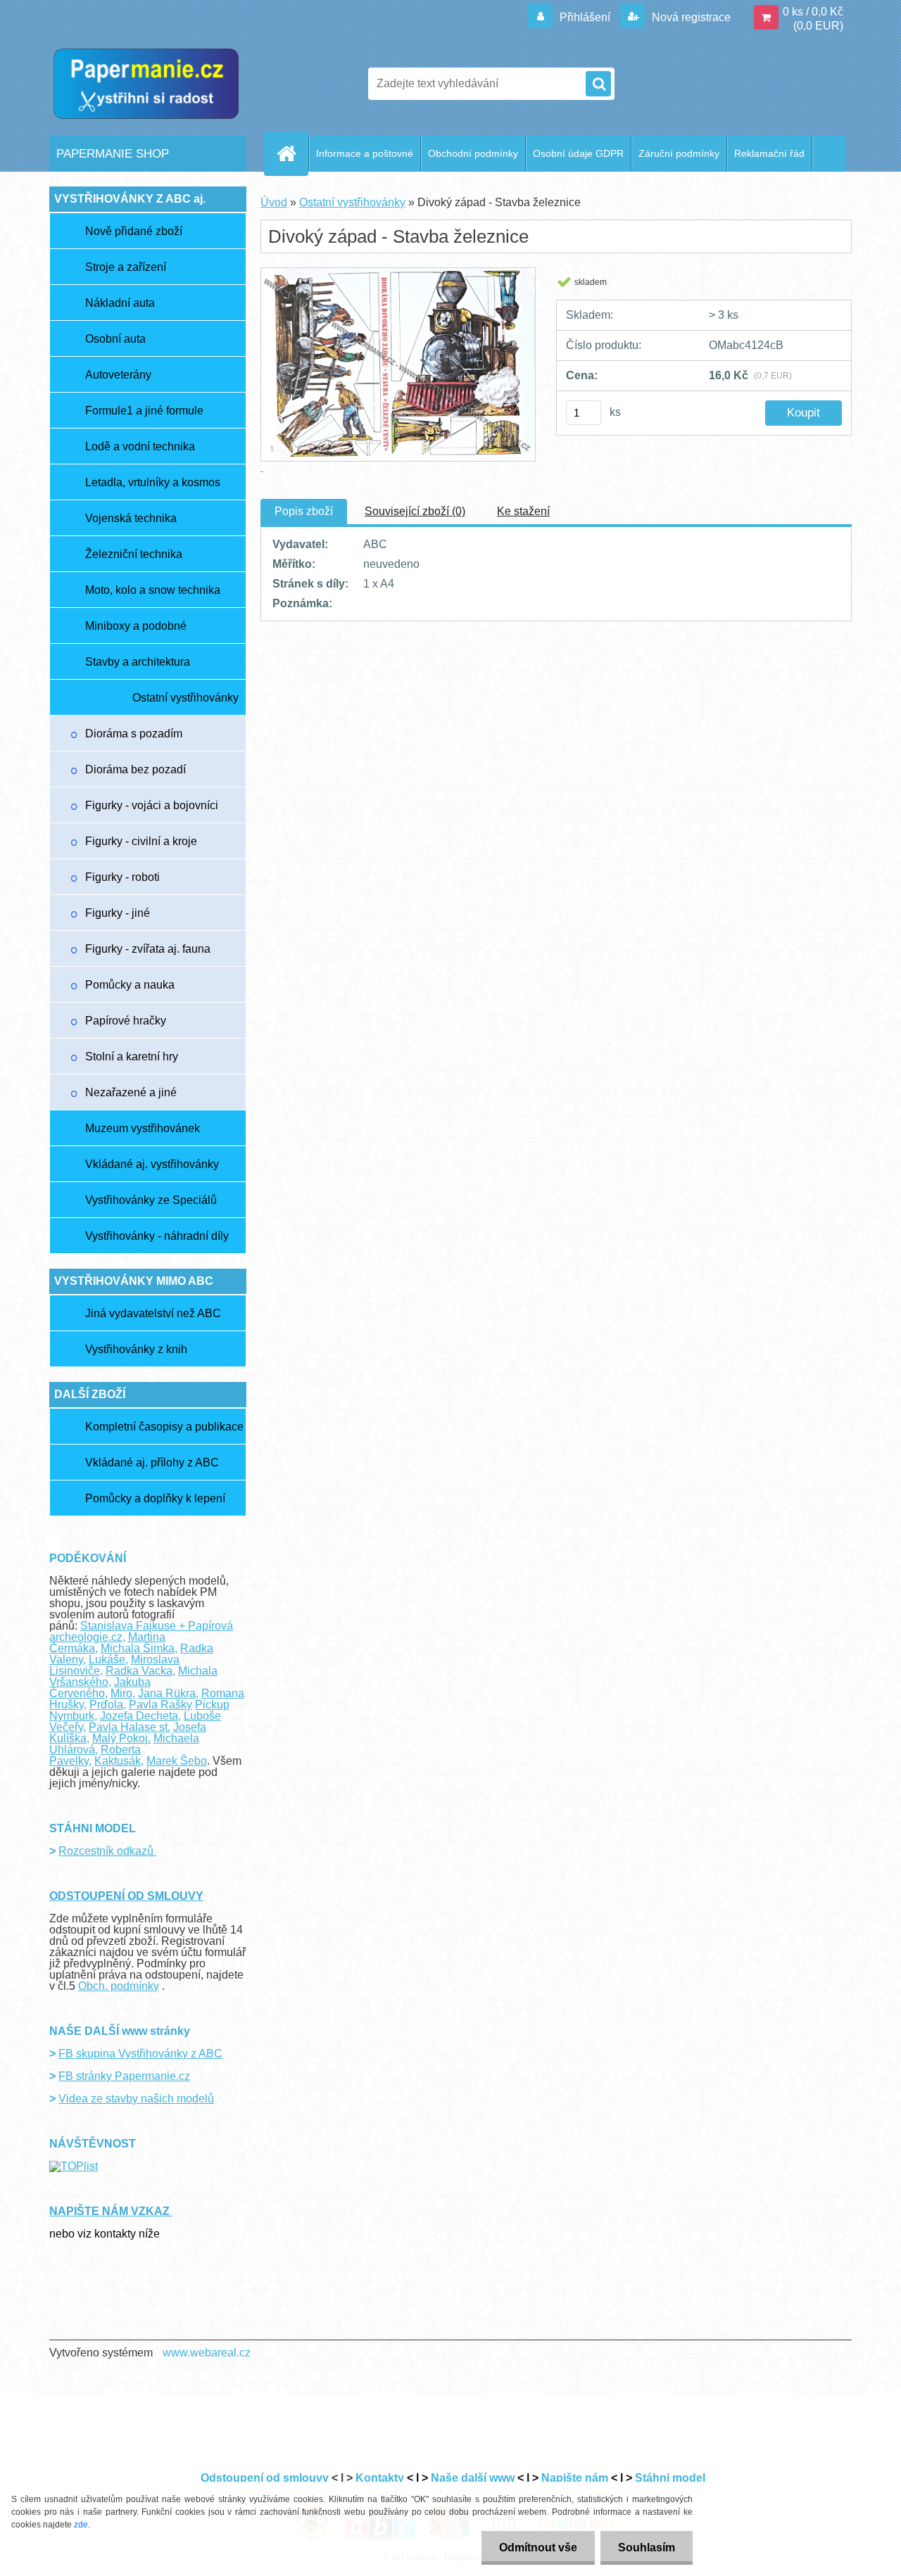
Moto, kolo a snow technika (153, 590)
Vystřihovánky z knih (136, 1349)
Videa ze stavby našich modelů (136, 2099)
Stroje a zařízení (126, 267)
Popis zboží (304, 511)
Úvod (274, 202)
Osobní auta (115, 339)
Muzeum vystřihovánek (143, 1128)
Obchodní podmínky (473, 153)
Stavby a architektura (138, 662)
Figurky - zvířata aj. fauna (148, 949)
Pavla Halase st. (130, 1727)
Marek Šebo (177, 1761)
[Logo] (146, 84)
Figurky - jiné (118, 913)
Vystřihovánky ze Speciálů (151, 1200)
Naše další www (473, 2478)
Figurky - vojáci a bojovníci (152, 805)
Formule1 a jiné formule (144, 411)
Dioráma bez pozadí (136, 769)
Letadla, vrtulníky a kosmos (153, 482)
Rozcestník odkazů (107, 1851)
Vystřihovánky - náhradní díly (157, 1236)
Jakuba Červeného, (100, 1688)
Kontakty (380, 2478)
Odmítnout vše (538, 2548)
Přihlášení (585, 17)
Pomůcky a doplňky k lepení (155, 1498)
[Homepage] (292, 153)
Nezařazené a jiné (131, 1092)
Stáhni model (672, 2478)
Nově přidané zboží (134, 231)
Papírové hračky (126, 1021)
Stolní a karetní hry (132, 1057)
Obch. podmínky (119, 1986)
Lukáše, (108, 1660)
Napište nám (575, 2478)
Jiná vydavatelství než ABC (153, 1313)
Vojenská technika (131, 518)
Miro (121, 1693)
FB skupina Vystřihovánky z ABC (140, 2054)
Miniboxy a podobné (136, 626)
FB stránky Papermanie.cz (124, 2076)
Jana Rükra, (168, 1693)
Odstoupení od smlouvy (265, 2478)
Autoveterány (118, 375)
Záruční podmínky (679, 153)
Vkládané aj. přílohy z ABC (152, 1463)
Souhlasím (647, 2548)
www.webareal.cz (207, 2353)
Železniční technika (134, 554)
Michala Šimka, (139, 1648)
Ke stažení (523, 511)
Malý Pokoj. (121, 1738)
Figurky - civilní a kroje (141, 841)
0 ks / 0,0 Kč (813, 12)
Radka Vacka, (140, 1671)
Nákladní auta (120, 303)
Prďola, (108, 1705)
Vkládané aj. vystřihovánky (152, 1164)
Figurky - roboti (122, 877)
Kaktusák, (119, 1761)
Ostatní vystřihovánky (185, 698)
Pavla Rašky (160, 1705)
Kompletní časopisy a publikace (164, 1427)
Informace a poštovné (365, 153)
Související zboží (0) (415, 511)
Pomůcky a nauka (130, 985)
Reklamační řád (769, 153)
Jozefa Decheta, (140, 1716)
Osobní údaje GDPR (578, 153)
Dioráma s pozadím (134, 734)
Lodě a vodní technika (140, 446)
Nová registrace (690, 17)
